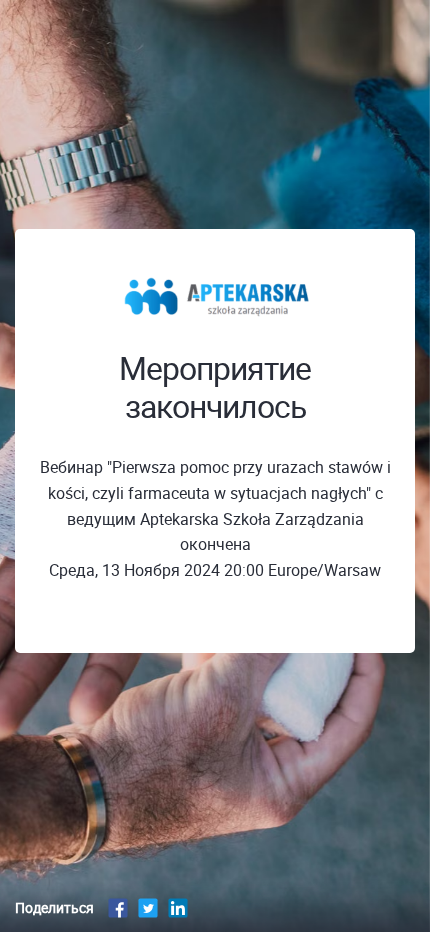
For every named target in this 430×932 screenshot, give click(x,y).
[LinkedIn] (178, 907)
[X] (148, 907)
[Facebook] (118, 907)
